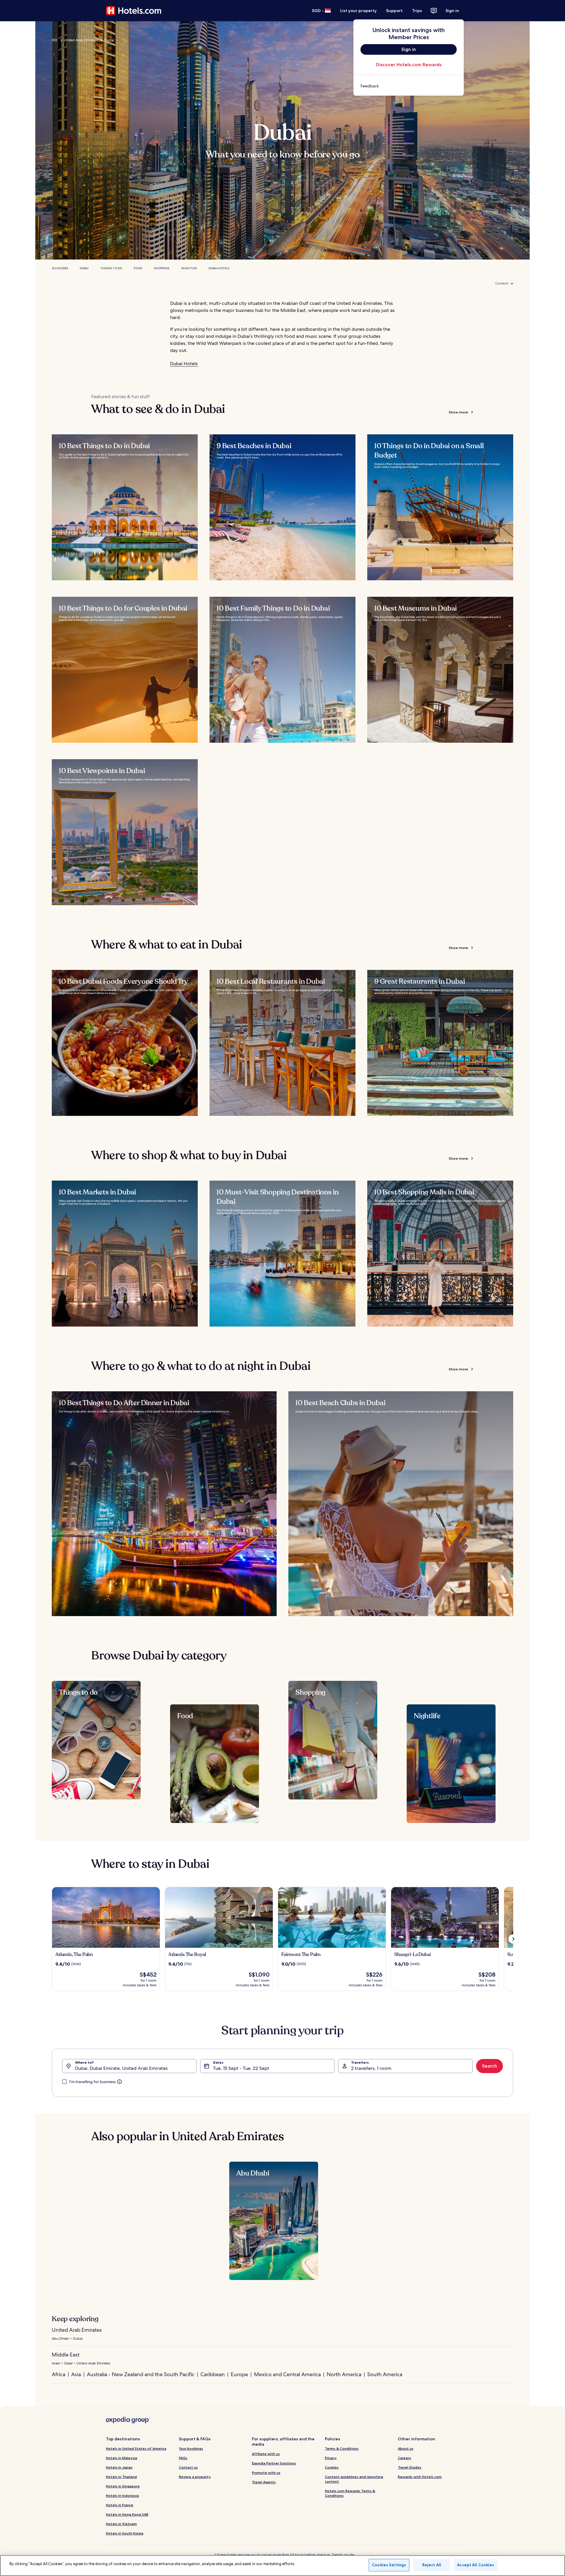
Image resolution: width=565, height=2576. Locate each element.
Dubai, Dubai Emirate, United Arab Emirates (121, 2068)
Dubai (84, 268)
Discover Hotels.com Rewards (409, 65)
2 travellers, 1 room (371, 2068)
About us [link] (406, 2448)
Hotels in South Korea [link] (125, 2533)
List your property (358, 11)
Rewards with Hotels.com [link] (420, 2477)
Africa (59, 2374)
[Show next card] (513, 1939)
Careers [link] (404, 2458)
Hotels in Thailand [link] (121, 2477)
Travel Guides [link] (410, 2467)
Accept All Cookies (476, 2565)
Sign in (452, 11)
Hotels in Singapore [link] (123, 2486)
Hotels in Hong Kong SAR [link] (127, 2514)
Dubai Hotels (219, 268)
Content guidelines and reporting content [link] (354, 2479)
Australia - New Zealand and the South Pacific (141, 2374)
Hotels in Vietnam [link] (121, 2524)
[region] (282, 2566)
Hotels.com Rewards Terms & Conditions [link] (350, 2493)
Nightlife (189, 268)
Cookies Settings (389, 2565)
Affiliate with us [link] (266, 2454)
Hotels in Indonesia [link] (122, 2496)
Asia (76, 2374)
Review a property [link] (195, 2477)
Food (138, 268)
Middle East (66, 2355)
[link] (409, 86)
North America (344, 2374)
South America (385, 2374)
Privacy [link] (331, 2458)
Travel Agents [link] (264, 2482)
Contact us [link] (188, 2467)
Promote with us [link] (266, 2473)
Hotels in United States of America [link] (136, 2448)
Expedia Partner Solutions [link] (274, 2463)
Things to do (111, 268)
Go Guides (60, 268)
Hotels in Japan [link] (119, 2467)
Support (394, 11)
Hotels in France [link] (120, 2505)
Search (490, 2066)
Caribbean (213, 2374)
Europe (239, 2374)
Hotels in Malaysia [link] (122, 2458)
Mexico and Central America (287, 2374)
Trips (417, 11)
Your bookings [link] (191, 2448)
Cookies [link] (332, 2467)
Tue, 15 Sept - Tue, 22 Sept (241, 2068)
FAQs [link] (183, 2458)
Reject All (432, 2565)
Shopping (162, 268)
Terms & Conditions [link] (342, 2448)
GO (55, 40)
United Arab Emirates (81, 40)
